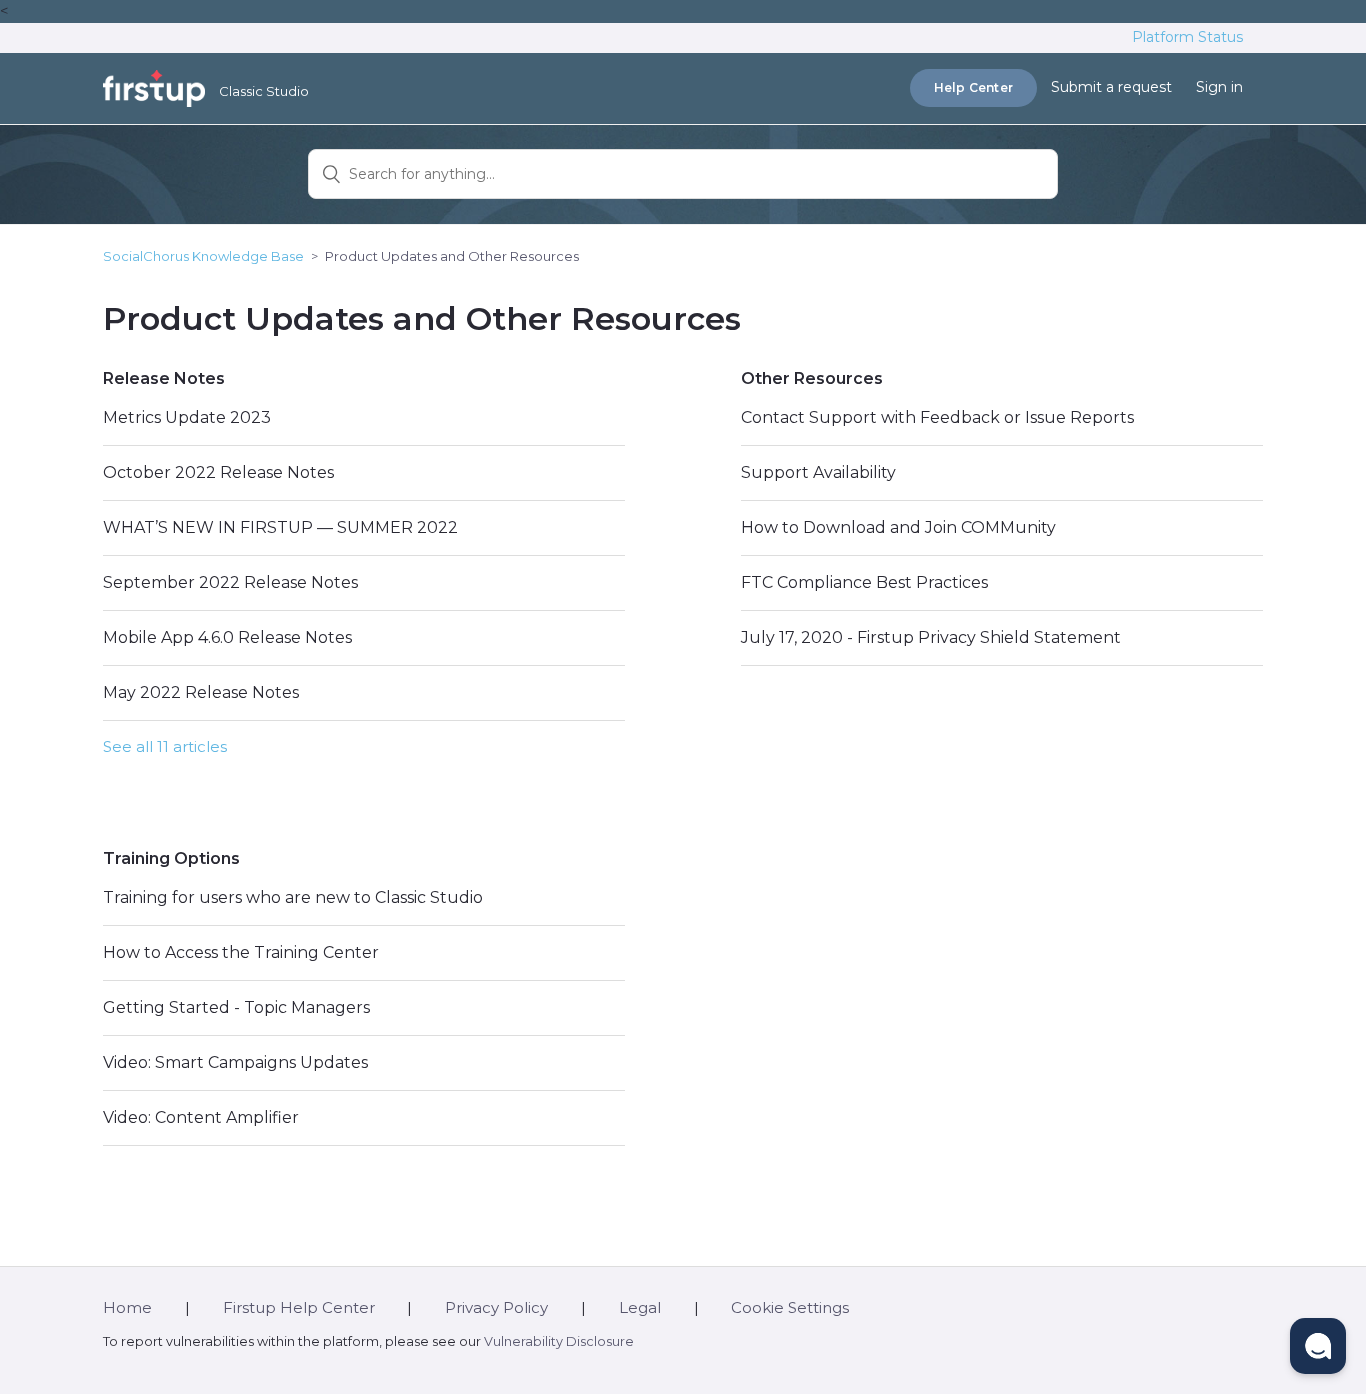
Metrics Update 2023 (187, 417)
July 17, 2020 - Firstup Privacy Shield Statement (931, 637)
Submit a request (1111, 87)
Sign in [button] (1219, 87)
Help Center (973, 87)
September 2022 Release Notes (230, 582)
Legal (640, 1307)
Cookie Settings (790, 1307)
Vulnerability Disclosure (559, 1341)
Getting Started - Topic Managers (236, 1007)
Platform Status (1187, 37)
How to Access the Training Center (241, 952)
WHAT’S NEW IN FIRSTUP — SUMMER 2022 (280, 527)
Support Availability (818, 472)
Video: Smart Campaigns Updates (235, 1062)
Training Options (171, 858)
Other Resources (812, 378)
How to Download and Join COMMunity (898, 527)
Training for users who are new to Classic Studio (293, 897)
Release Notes (164, 378)
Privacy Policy (496, 1307)
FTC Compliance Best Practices (864, 582)
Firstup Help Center (299, 1307)
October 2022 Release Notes (218, 472)
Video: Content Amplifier (201, 1117)
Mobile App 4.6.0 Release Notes (227, 637)
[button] (1318, 1346)
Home (127, 1307)
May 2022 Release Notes (201, 692)
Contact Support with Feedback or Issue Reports (937, 417)
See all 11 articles (165, 746)
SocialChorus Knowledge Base (203, 256)
